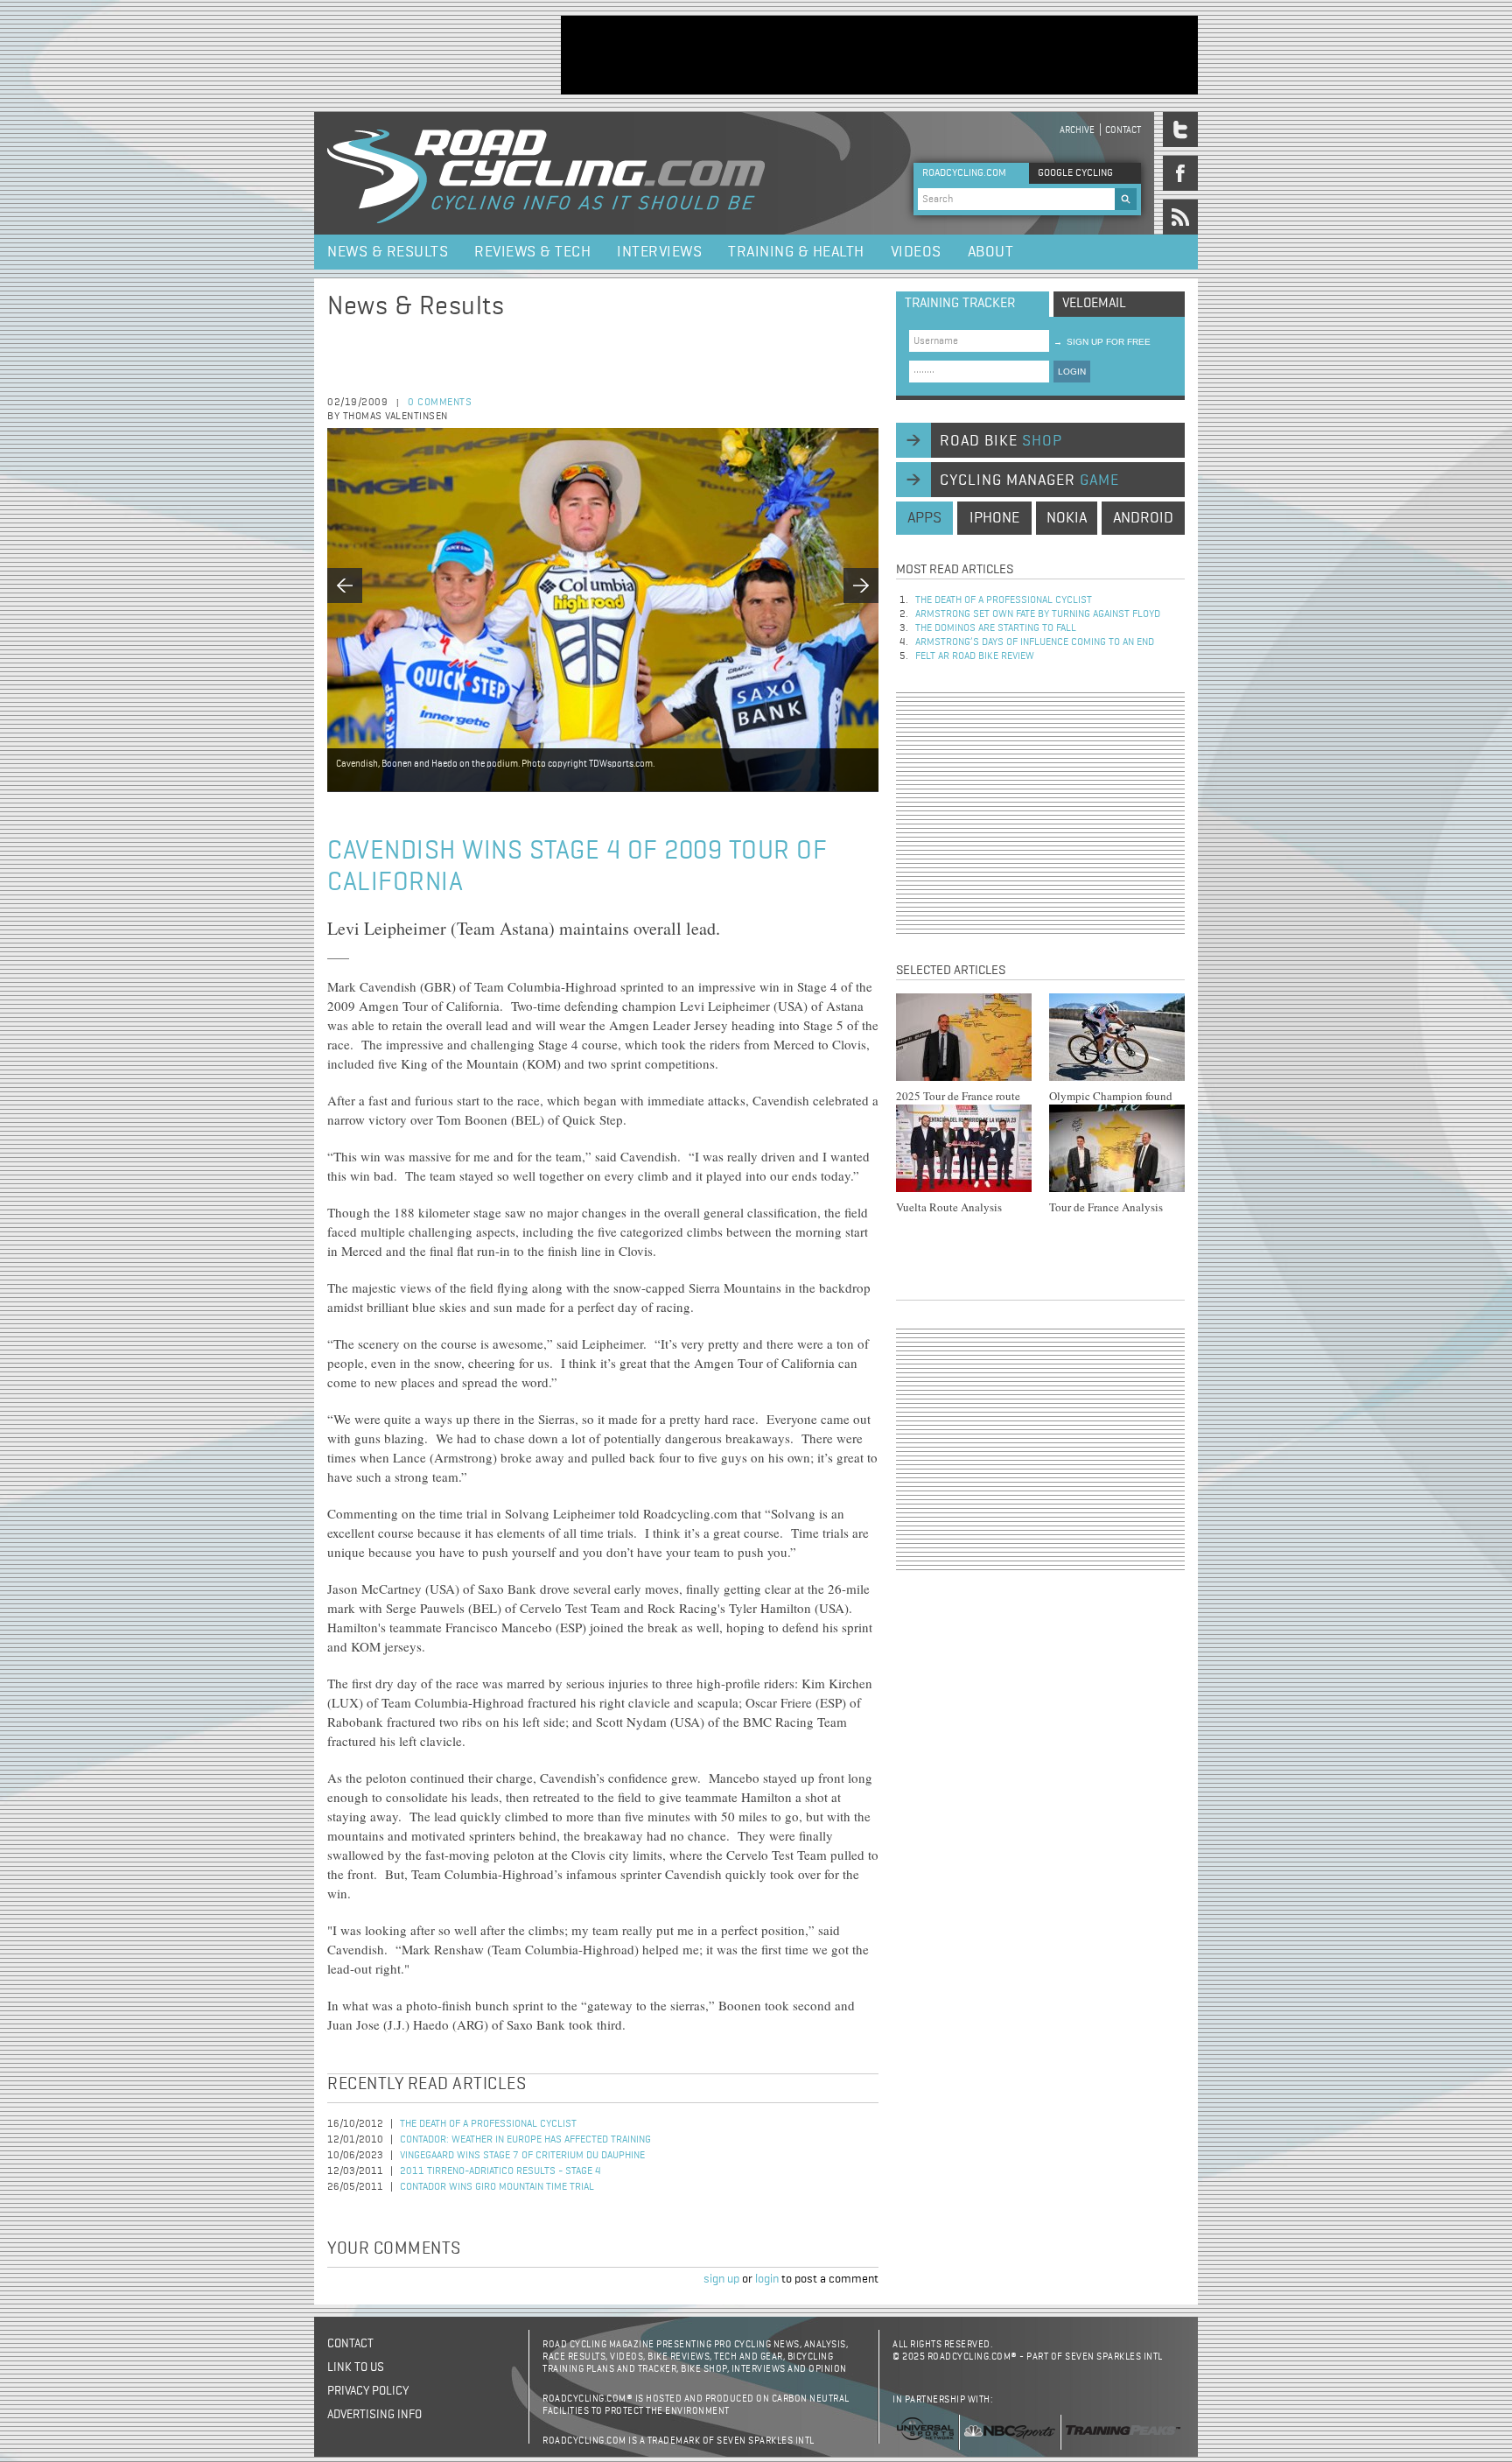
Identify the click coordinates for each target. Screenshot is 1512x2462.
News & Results (388, 252)
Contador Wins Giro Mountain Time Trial (497, 2187)
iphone (994, 518)
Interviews (659, 252)
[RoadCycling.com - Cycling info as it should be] (546, 173)
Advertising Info (374, 2415)
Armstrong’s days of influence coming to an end (1035, 642)
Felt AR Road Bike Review (975, 656)
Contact (1123, 130)
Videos (916, 252)
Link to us (356, 2367)
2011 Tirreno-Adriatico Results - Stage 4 (500, 2171)
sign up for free (1102, 342)
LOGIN (1072, 372)
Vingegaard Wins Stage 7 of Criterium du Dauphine (522, 2156)
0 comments (440, 403)
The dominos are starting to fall (996, 628)
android (1143, 518)
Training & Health (796, 252)
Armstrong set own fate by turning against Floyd (1038, 614)
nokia (1067, 518)
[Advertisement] (879, 55)
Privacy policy (368, 2391)
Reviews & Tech (532, 252)
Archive (1077, 130)
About (991, 252)
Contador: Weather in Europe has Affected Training (525, 2140)
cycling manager (1029, 480)
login (767, 2279)
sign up (721, 2279)
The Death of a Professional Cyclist (488, 2124)
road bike (1001, 441)
